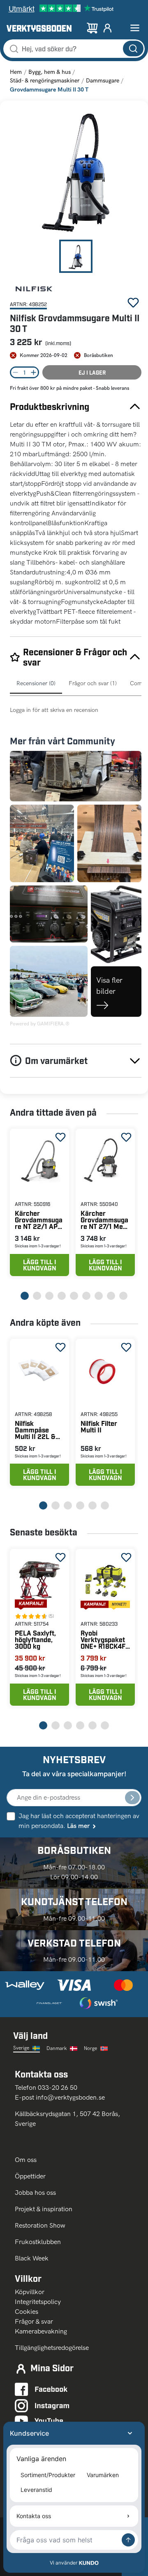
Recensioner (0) (36, 683)
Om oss (27, 2160)
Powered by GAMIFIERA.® (40, 1024)
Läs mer (78, 1826)
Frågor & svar (34, 2321)
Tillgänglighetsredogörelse (52, 2348)
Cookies (27, 2312)
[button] (76, 173)
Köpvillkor (30, 2292)
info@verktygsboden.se (70, 2097)
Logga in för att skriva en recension (54, 710)
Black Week (32, 2258)
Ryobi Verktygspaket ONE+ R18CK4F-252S (104, 1639)
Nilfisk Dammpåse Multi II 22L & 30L (35, 1430)
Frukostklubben (38, 2242)
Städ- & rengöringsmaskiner (45, 81)
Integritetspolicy (38, 2302)
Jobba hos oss (35, 2193)
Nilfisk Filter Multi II (99, 1426)
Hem (16, 72)
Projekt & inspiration (44, 2209)
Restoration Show (40, 2225)
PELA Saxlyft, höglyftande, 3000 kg (35, 1639)
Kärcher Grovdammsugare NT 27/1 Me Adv (104, 1220)
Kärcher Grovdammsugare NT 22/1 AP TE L (39, 1220)
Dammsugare (103, 81)
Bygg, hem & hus (50, 72)
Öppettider (30, 2176)
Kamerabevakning (41, 2331)
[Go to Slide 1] (76, 256)
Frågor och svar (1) (93, 683)
